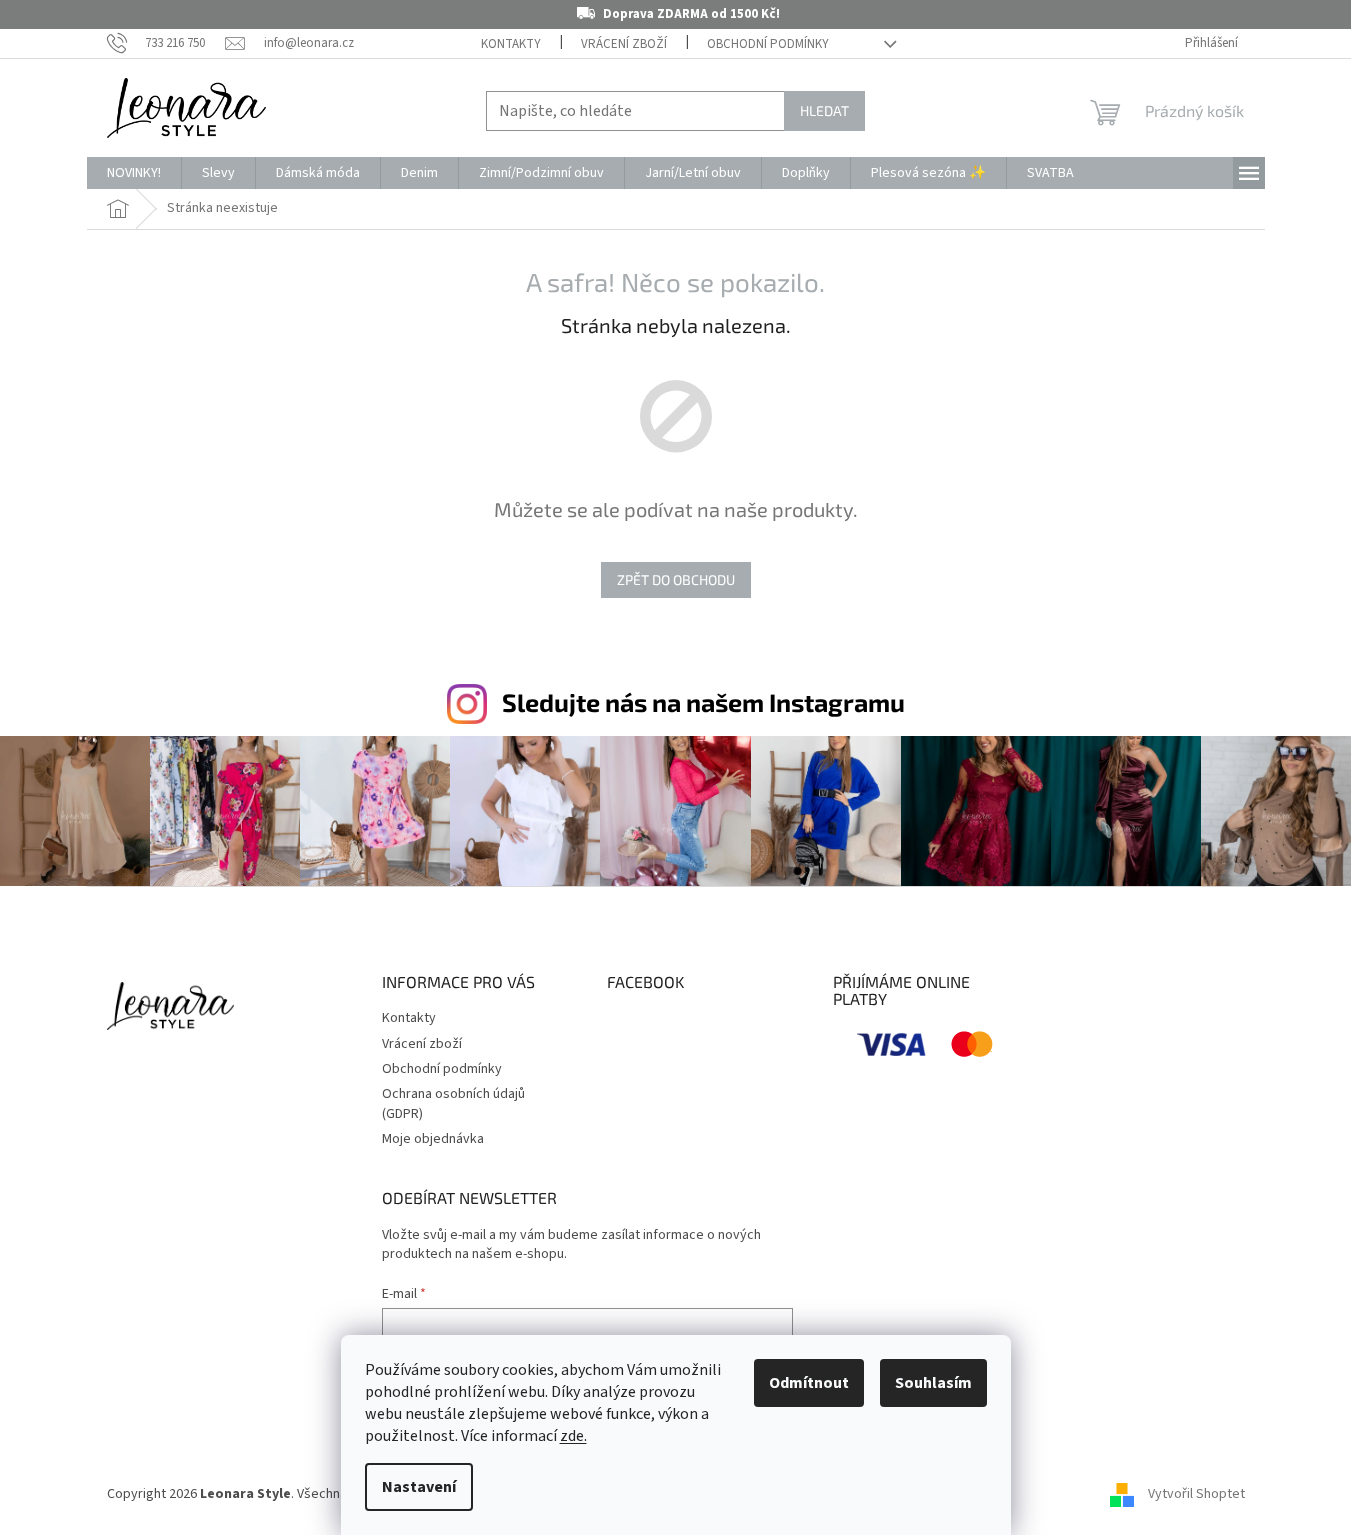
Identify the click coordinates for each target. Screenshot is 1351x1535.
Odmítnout (809, 1383)
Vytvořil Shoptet (1196, 1494)
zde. (573, 1436)
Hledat (824, 110)
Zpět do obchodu (676, 579)
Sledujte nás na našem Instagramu (703, 702)
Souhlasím (933, 1383)
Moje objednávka (433, 1139)
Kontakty (511, 44)
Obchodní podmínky (768, 44)
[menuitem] (134, 173)
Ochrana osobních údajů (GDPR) (453, 1103)
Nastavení (419, 1487)
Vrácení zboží (624, 44)
